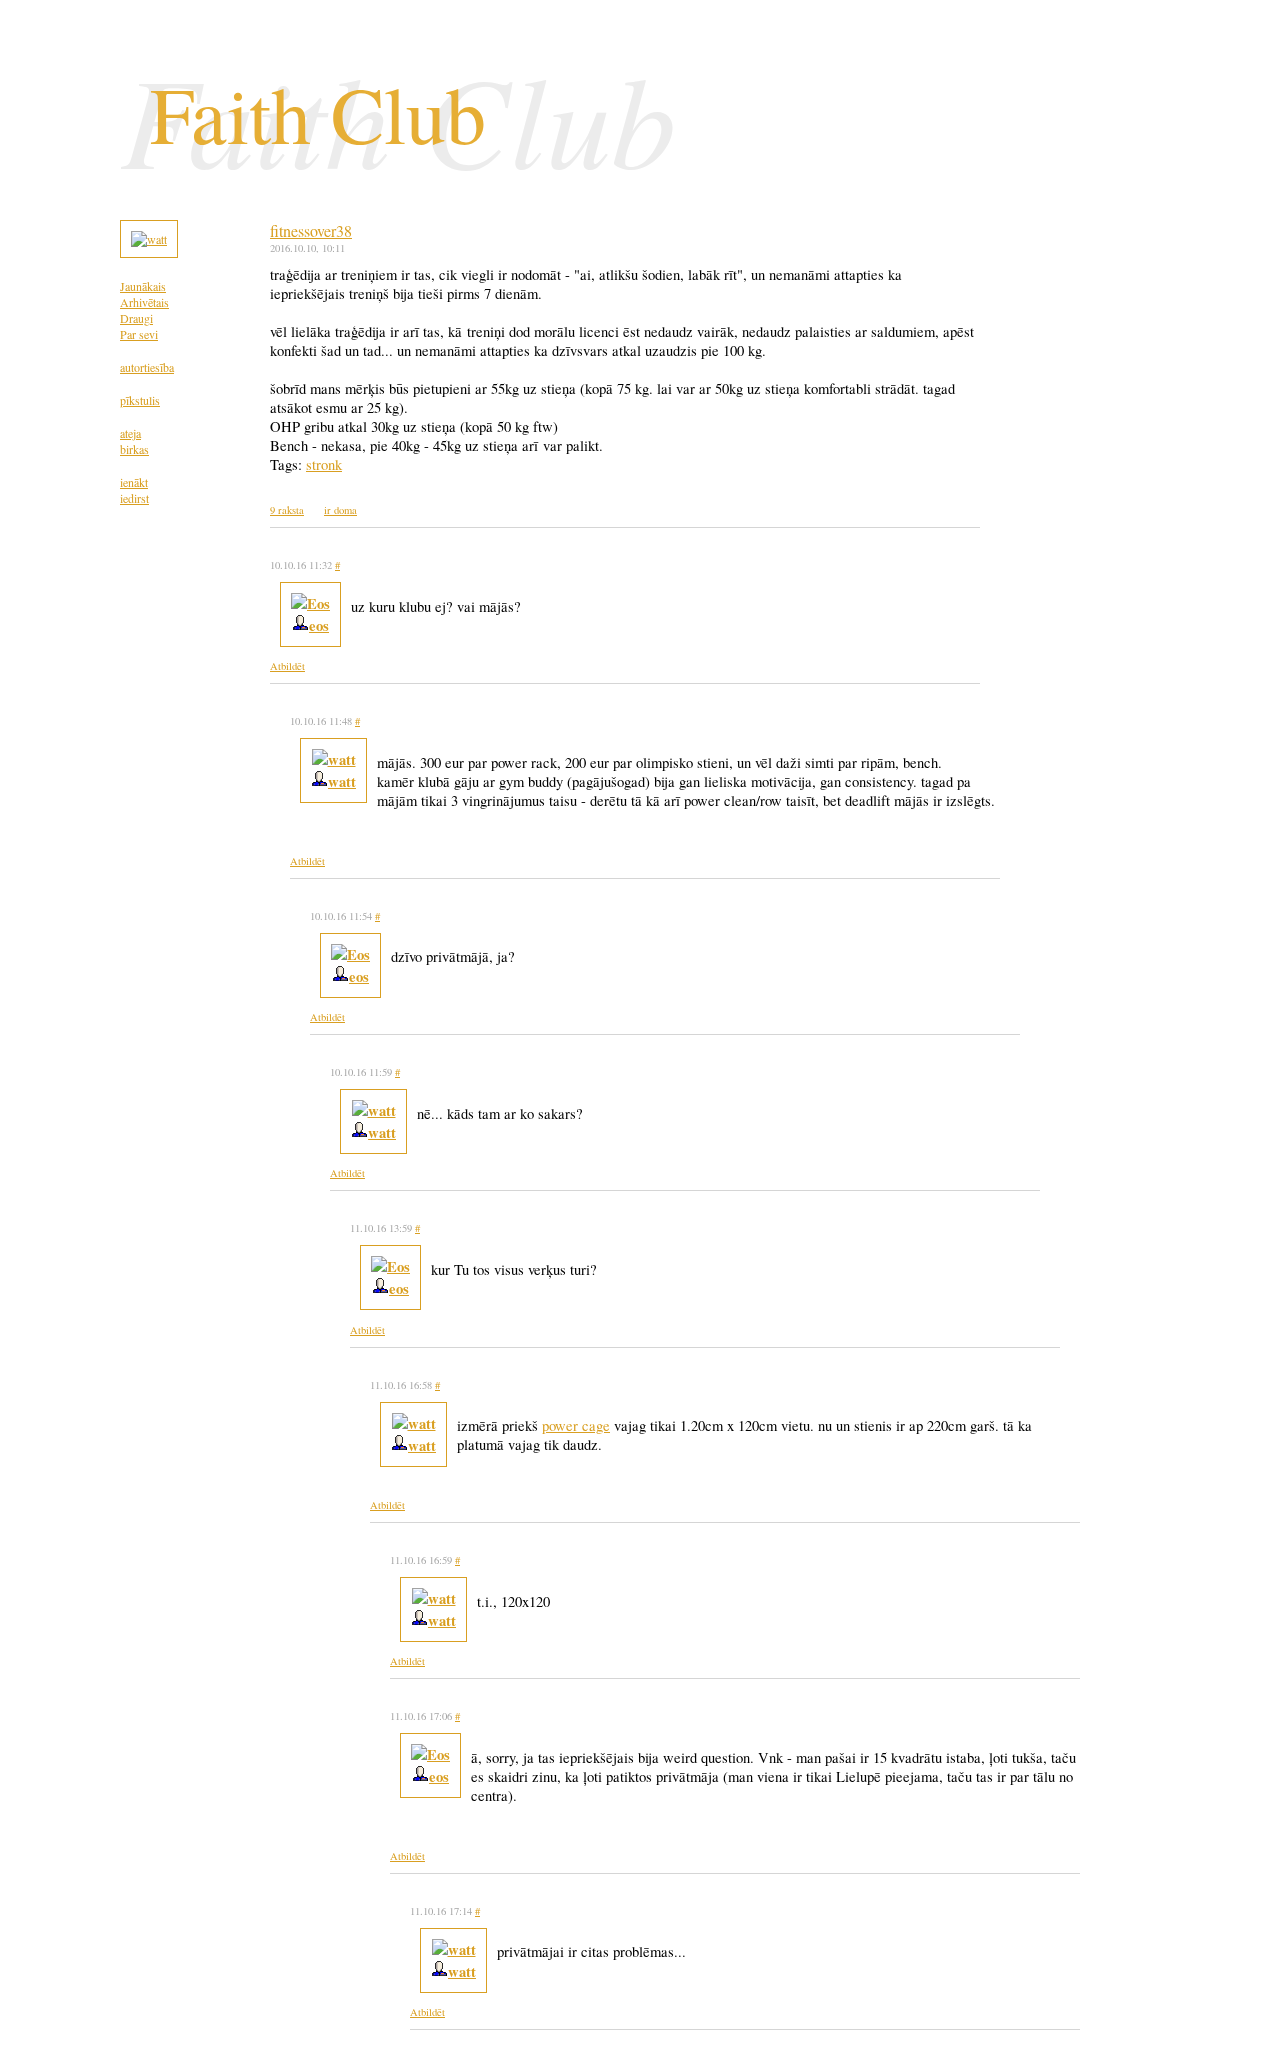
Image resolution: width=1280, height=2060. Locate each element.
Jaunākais (143, 286)
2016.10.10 (293, 248)
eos (319, 625)
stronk (324, 464)
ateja (130, 433)
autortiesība (147, 367)
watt (342, 781)
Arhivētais (144, 302)
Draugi (136, 318)
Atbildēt (287, 666)
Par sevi (139, 334)
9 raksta (287, 510)
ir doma (340, 510)
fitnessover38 (311, 230)
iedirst (134, 498)
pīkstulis (140, 400)
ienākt (134, 482)
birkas (134, 449)
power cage (576, 1425)
